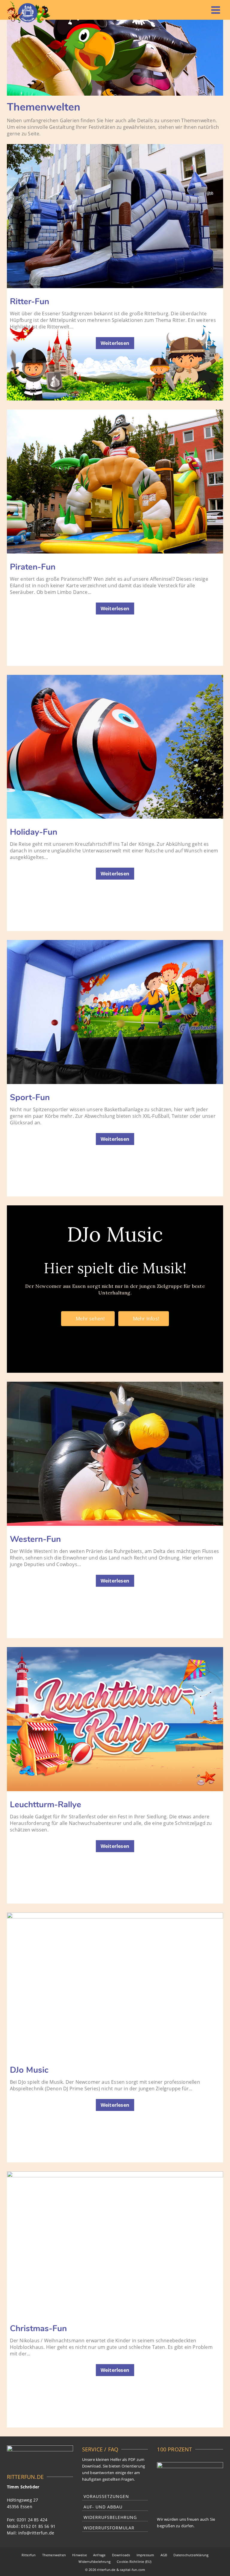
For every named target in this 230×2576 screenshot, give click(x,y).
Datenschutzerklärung (191, 2555)
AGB (164, 2555)
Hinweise (80, 2555)
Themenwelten (54, 2555)
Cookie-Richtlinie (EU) (134, 2562)
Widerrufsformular (109, 2528)
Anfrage (99, 2555)
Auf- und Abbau (103, 2507)
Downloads (121, 2555)
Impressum (145, 2555)
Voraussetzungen (106, 2496)
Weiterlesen (115, 343)
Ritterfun (29, 2555)
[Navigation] (216, 10)
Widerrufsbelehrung (110, 2517)
